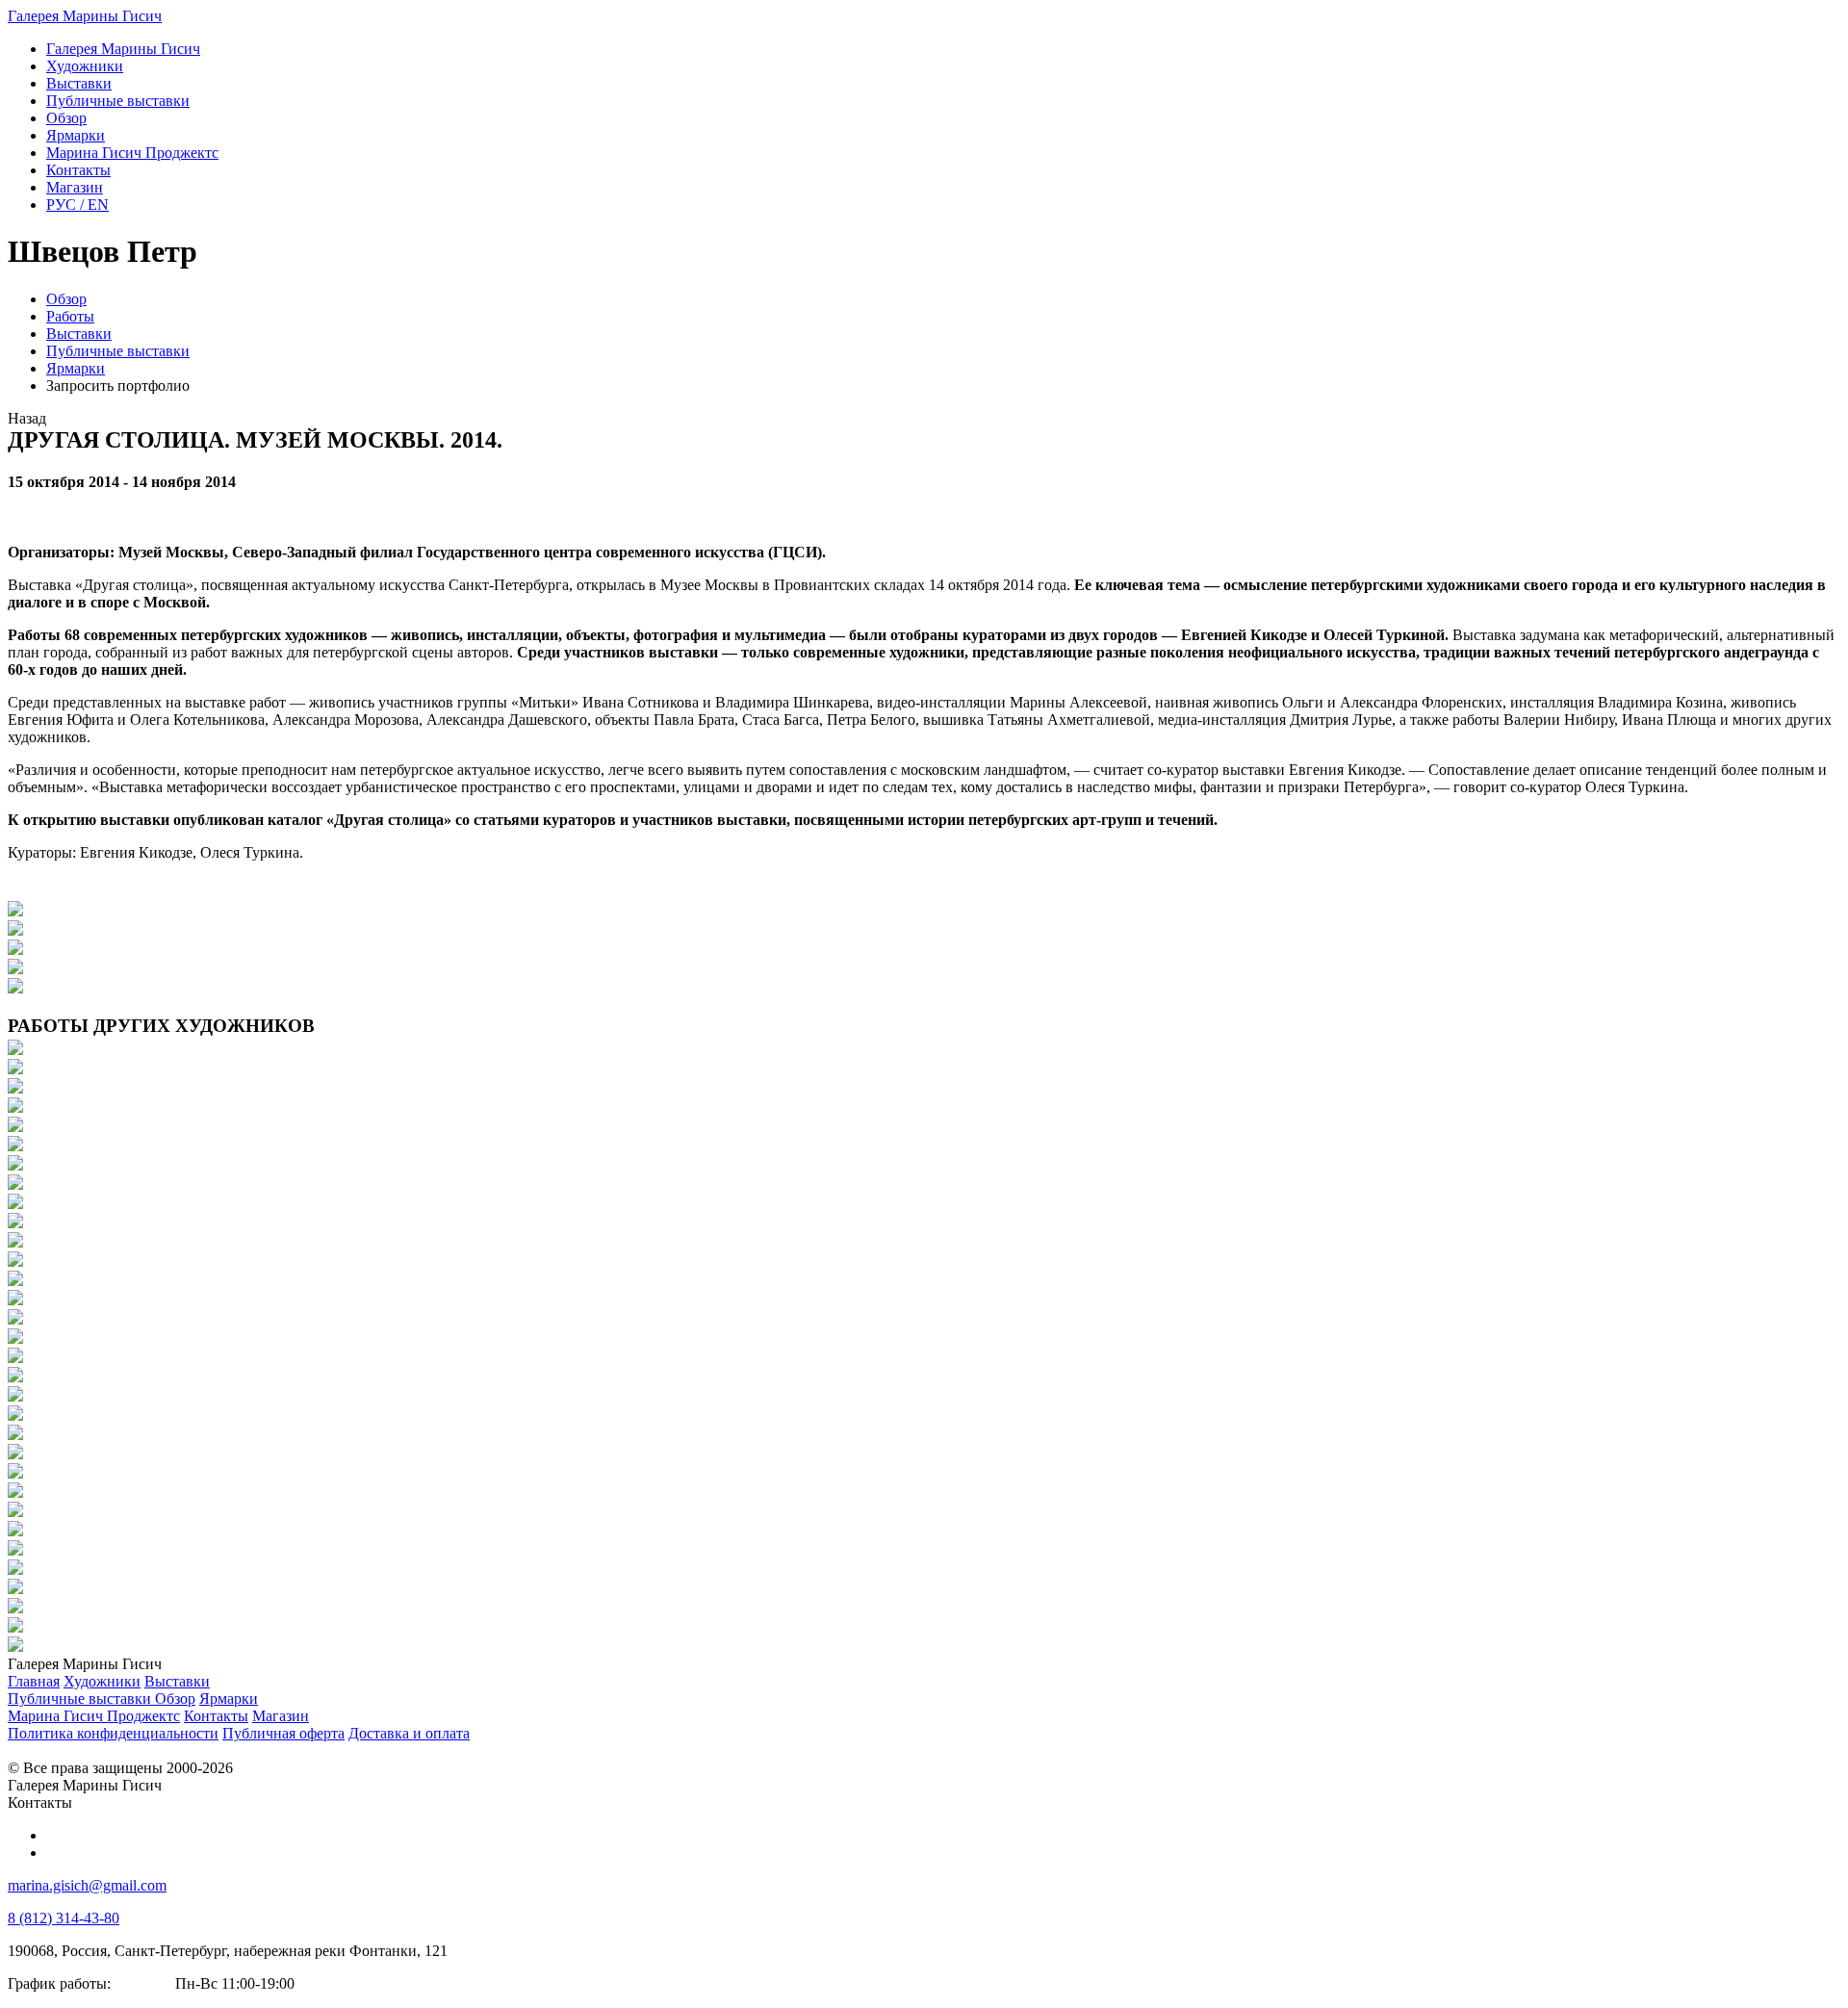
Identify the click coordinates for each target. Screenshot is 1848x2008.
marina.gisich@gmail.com (87, 1885)
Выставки (79, 334)
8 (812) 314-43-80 (64, 1918)
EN (77, 205)
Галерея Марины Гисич (85, 16)
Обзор (66, 299)
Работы (70, 316)
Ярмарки (76, 368)
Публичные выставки (118, 351)
